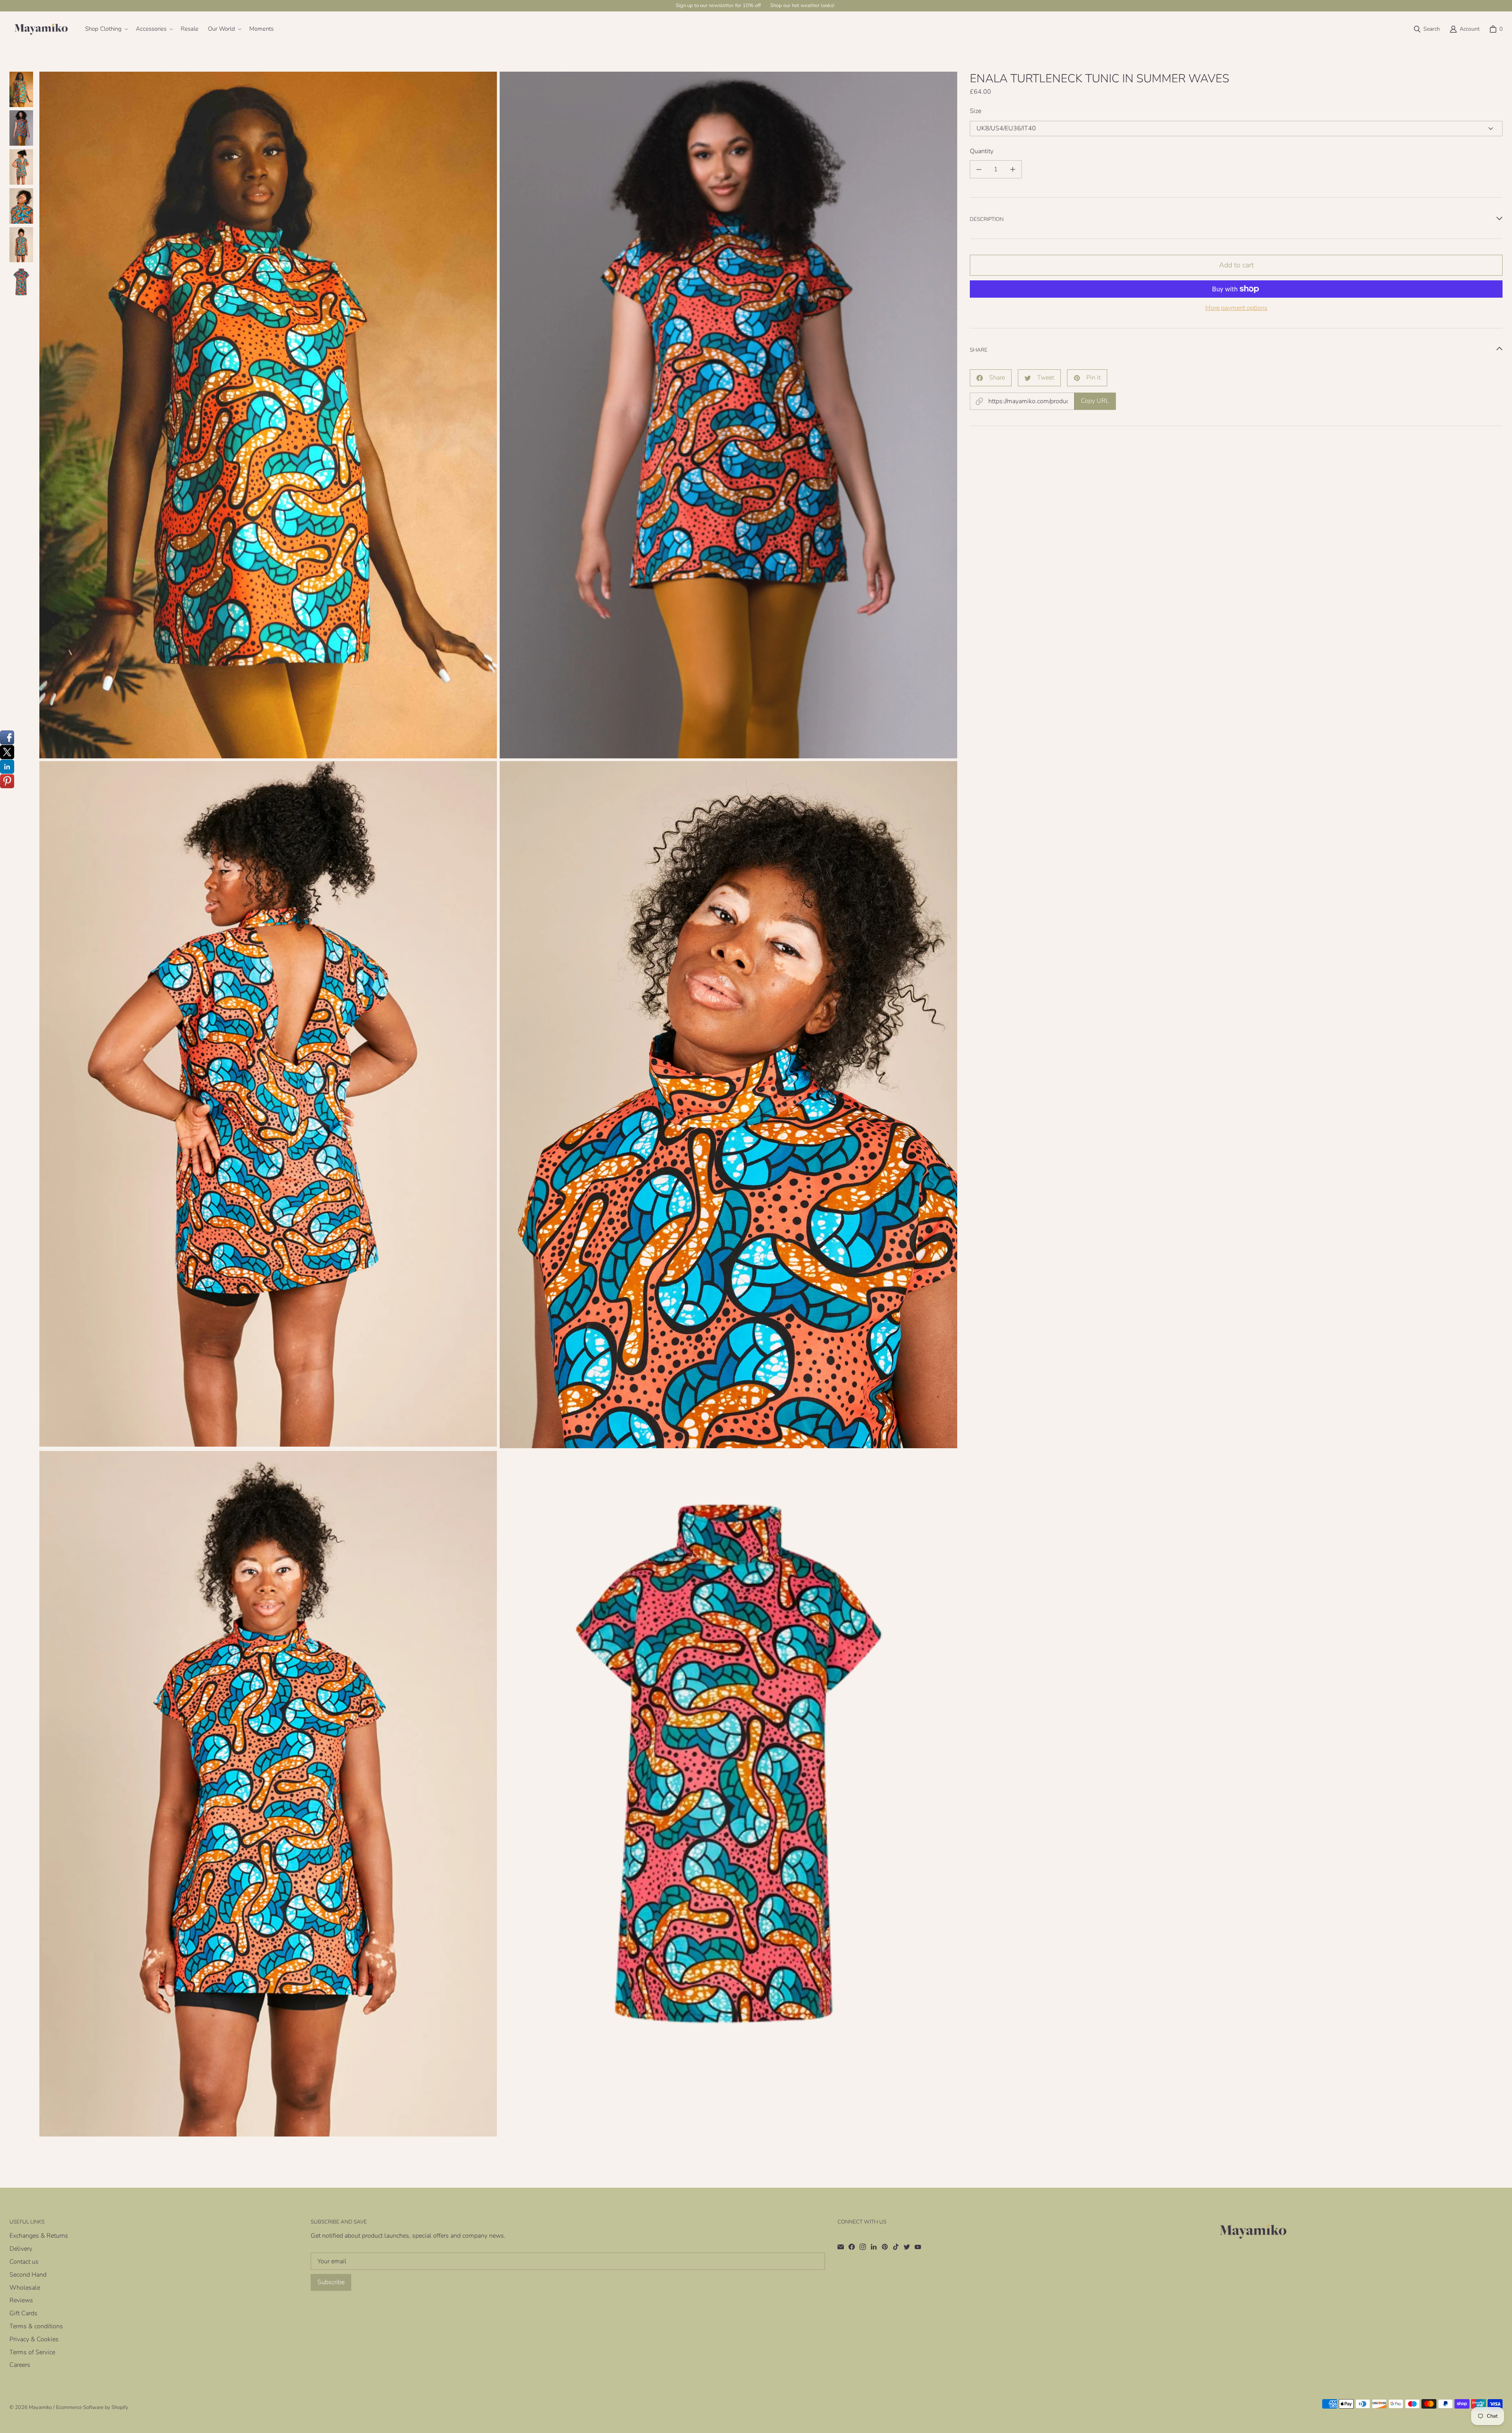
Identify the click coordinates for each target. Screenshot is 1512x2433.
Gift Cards (23, 2313)
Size (976, 111)
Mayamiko (40, 2407)
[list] (498, 1104)
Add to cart (1236, 265)
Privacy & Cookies (34, 2339)
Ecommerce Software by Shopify (92, 2407)
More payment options (1236, 308)
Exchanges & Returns (39, 2236)
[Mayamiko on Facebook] (852, 2247)
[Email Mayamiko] (841, 2247)
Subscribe (331, 2282)
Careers (20, 2365)
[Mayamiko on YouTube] (918, 2247)
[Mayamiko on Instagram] (863, 2247)
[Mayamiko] (41, 29)
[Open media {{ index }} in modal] (268, 415)
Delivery (21, 2249)
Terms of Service (32, 2352)
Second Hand (28, 2275)
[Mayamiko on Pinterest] (885, 2247)
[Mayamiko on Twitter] (907, 2247)
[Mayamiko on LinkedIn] (874, 2247)
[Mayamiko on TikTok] (896, 2247)
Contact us (24, 2262)
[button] (106, 29)
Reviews (21, 2300)
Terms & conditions (36, 2326)
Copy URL (1095, 401)
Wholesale (25, 2288)
